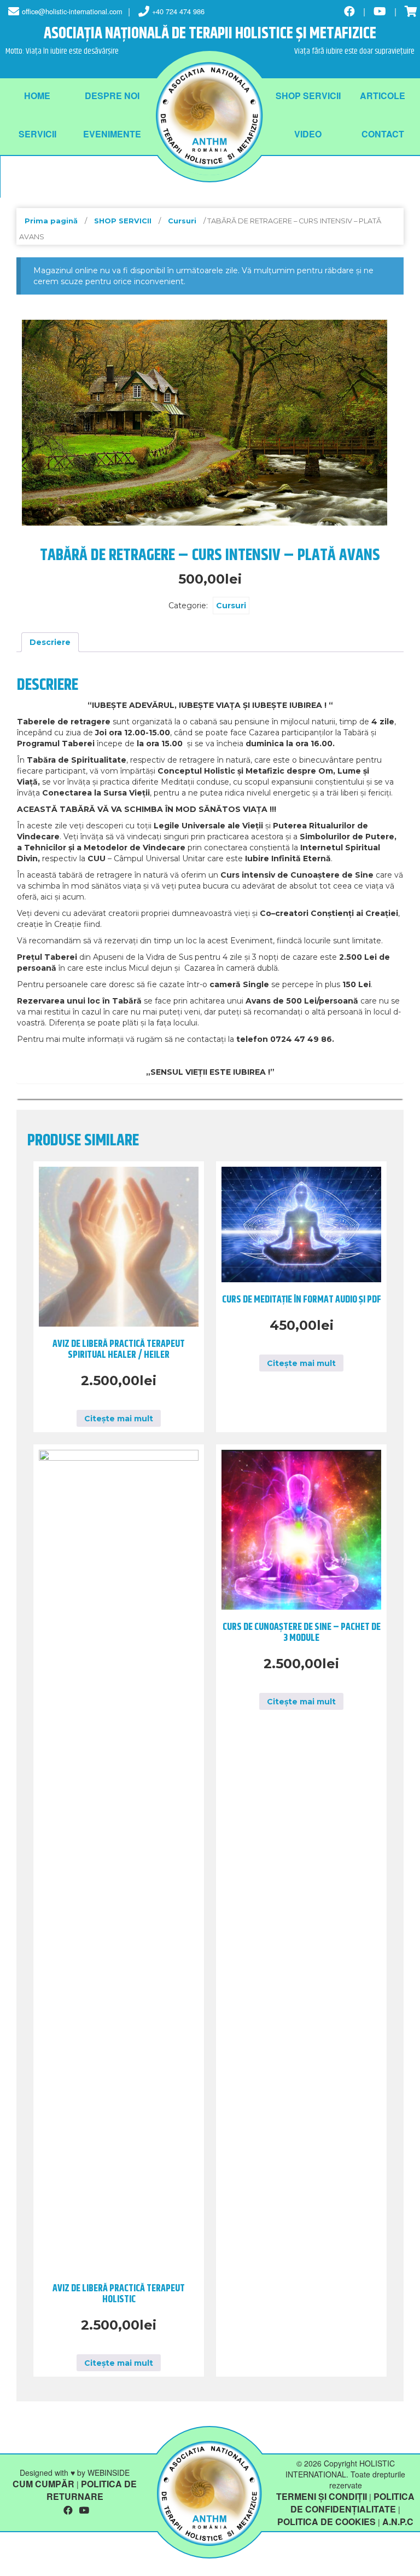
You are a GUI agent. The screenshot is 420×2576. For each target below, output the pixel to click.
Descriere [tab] (50, 642)
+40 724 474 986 (178, 11)
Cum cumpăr (43, 2484)
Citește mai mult (119, 1419)
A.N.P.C (398, 2522)
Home (37, 96)
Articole (383, 96)
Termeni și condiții (322, 2496)
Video (308, 134)
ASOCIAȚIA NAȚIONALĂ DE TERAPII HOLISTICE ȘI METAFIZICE (210, 34)
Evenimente (112, 134)
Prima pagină (51, 221)
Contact (383, 134)
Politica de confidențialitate (352, 2503)
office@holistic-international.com (72, 11)
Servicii (37, 134)
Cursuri (182, 221)
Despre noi (112, 96)
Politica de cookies (326, 2522)
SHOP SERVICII (308, 96)
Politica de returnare (92, 2490)
